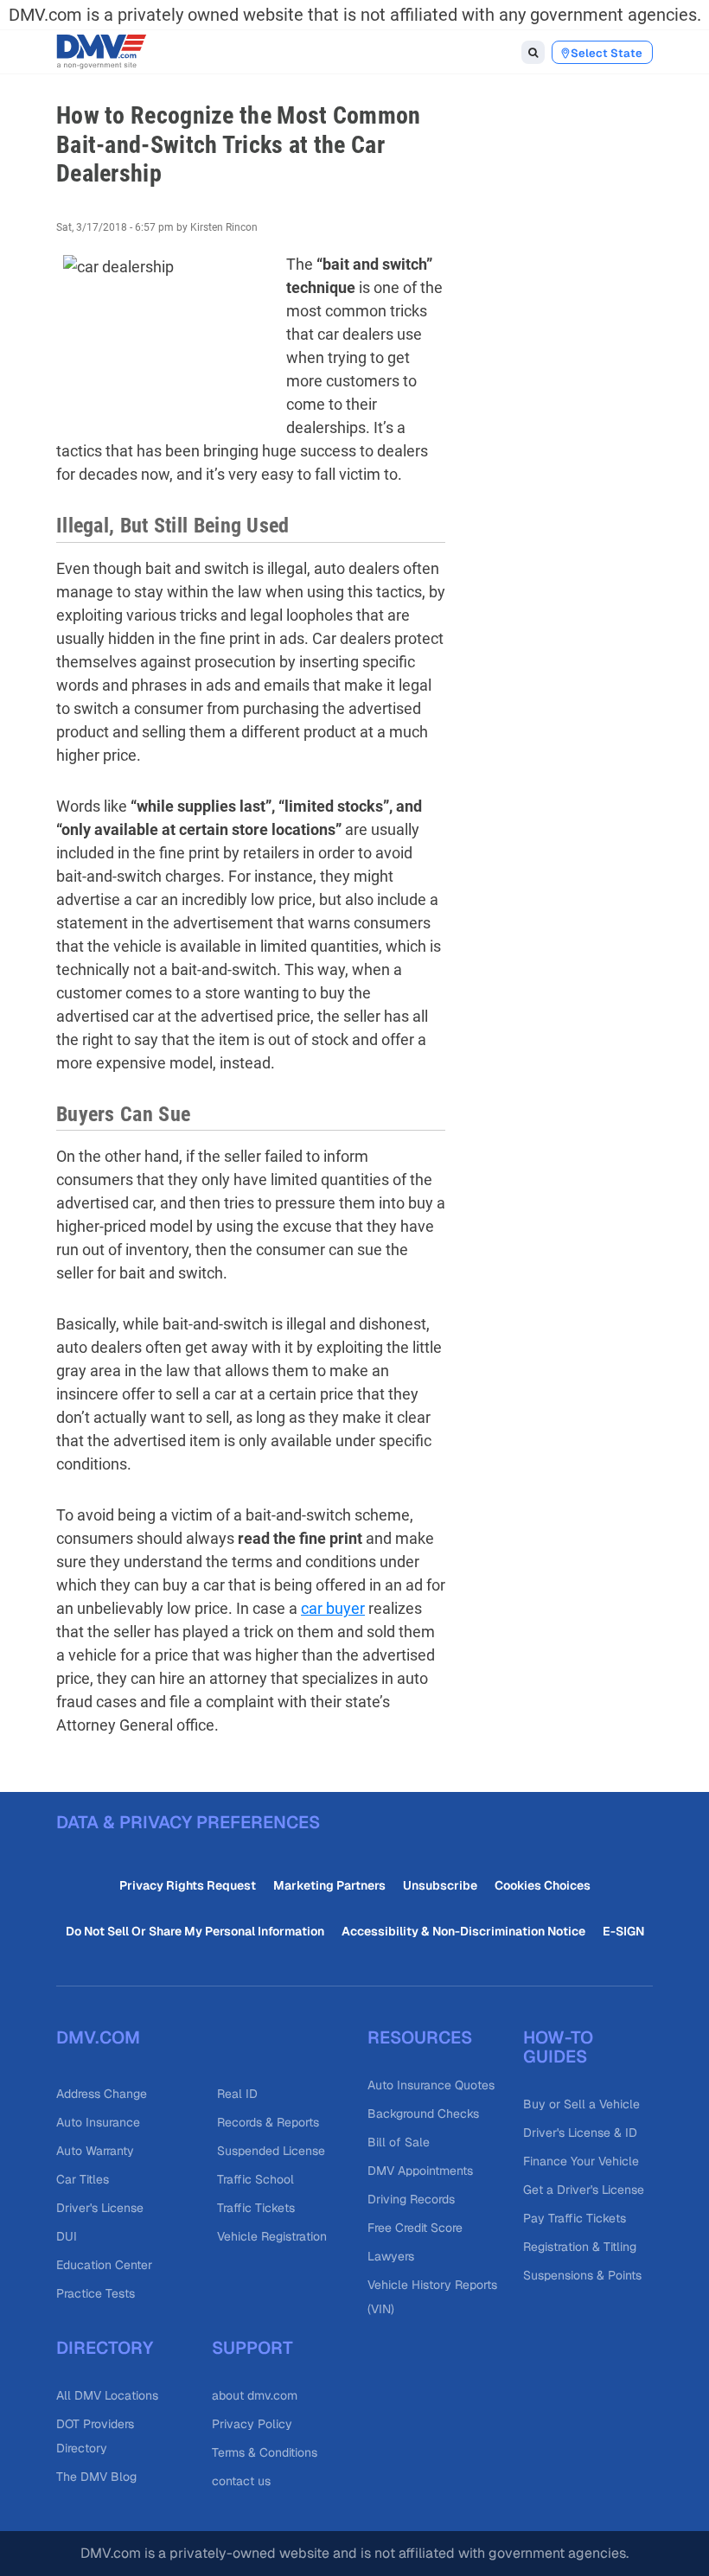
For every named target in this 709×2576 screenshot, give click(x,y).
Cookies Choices (543, 1885)
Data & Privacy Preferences (188, 1822)
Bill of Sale (399, 2142)
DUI (67, 2236)
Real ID (237, 2094)
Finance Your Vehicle (581, 2161)
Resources (420, 2037)
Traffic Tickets (256, 2208)
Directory (105, 2348)
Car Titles (83, 2179)
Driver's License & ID (580, 2133)
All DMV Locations (107, 2395)
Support (252, 2348)
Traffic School (255, 2179)
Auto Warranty (95, 2151)
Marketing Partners (329, 1885)
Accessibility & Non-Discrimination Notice (463, 1931)
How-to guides (558, 2047)
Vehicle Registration (272, 2236)
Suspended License (271, 2151)
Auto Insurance (98, 2122)
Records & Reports (268, 2122)
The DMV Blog (96, 2477)
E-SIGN (623, 1931)
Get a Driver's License (584, 2190)
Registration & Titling (580, 2247)
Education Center (104, 2265)
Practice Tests (96, 2293)
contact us (241, 2481)
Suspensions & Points (582, 2275)
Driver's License (100, 2208)
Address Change (102, 2094)
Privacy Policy (252, 2424)
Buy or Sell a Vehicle (581, 2104)
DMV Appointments (420, 2171)
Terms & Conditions (265, 2452)
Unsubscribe (440, 1885)
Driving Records (411, 2199)
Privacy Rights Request (188, 1885)
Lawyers (391, 2256)
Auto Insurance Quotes (431, 2085)
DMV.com (98, 2037)
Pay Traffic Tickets (575, 2218)
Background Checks (423, 2114)
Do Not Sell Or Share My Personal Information (195, 1931)
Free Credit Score (415, 2228)
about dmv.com (255, 2395)
